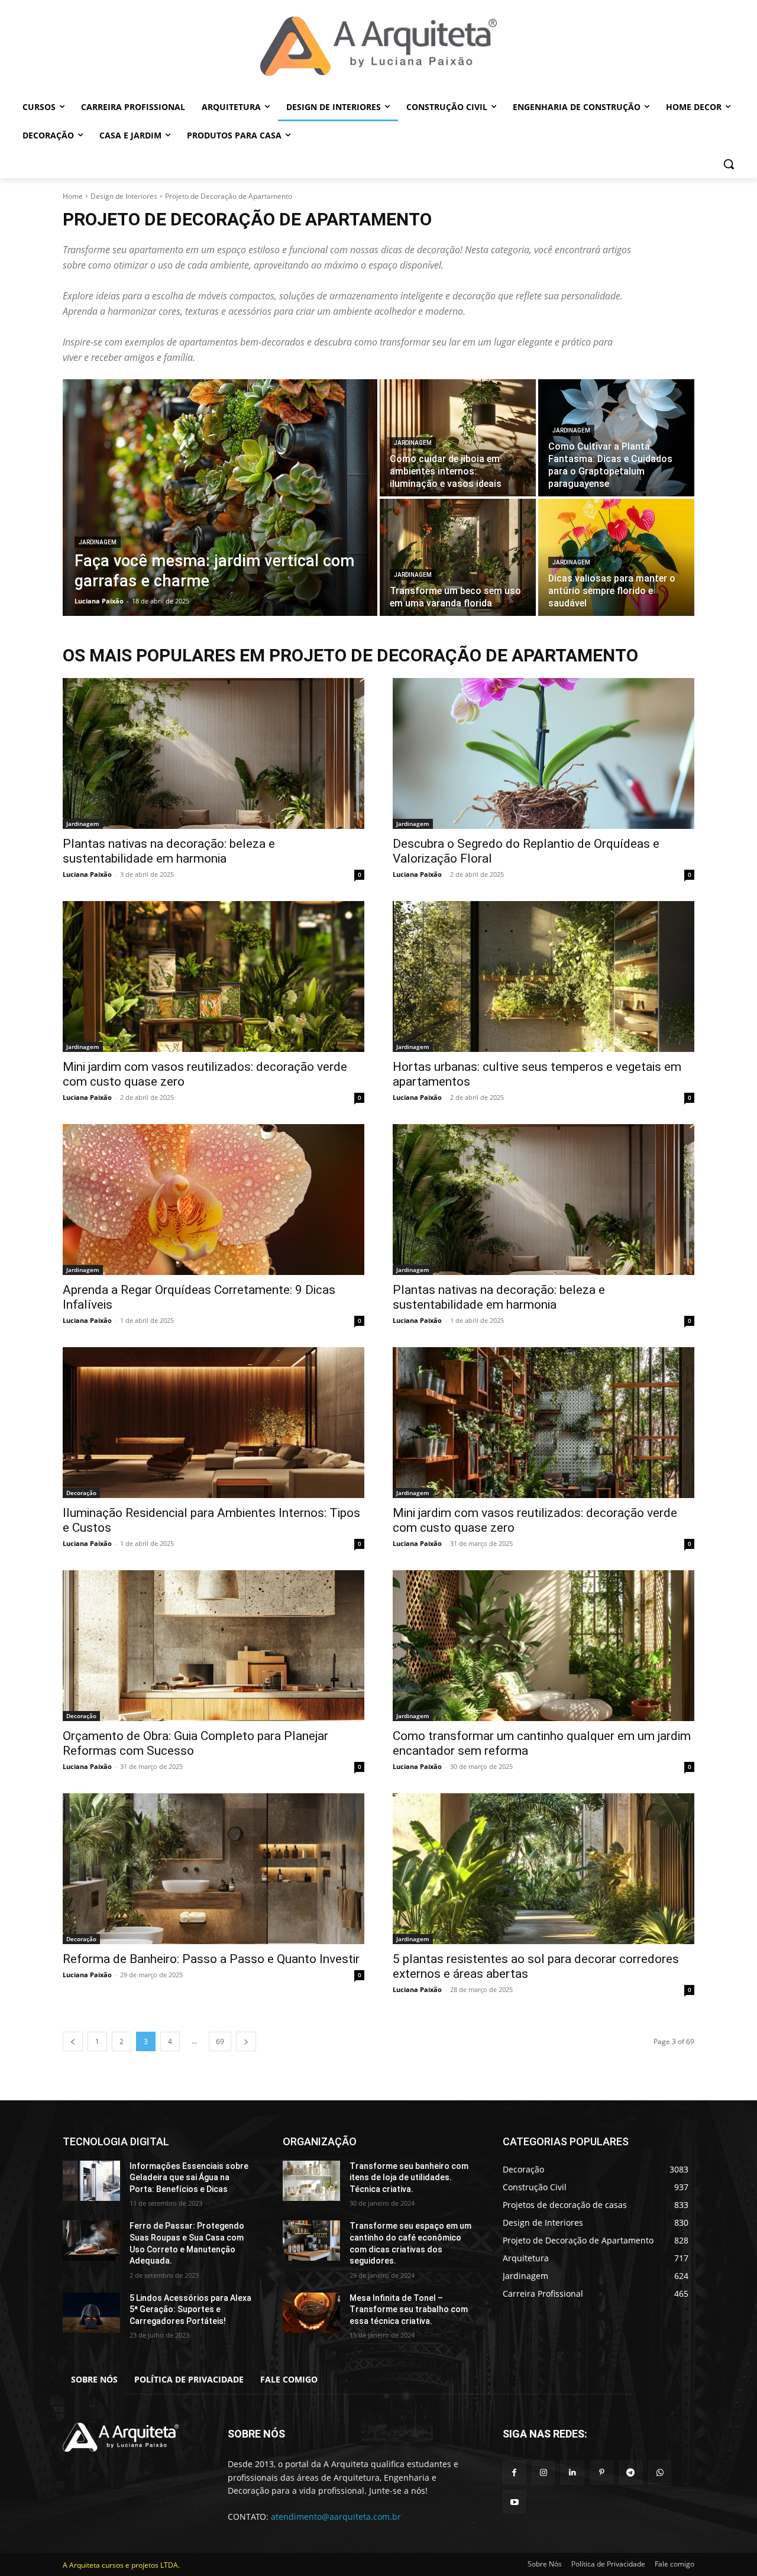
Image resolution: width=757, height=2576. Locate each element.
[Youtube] (514, 2502)
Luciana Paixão (87, 874)
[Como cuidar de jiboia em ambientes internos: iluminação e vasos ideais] (458, 438)
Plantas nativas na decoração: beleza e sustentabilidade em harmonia (169, 851)
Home (73, 196)
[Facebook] (514, 2472)
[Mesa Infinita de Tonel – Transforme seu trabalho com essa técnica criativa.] (311, 2313)
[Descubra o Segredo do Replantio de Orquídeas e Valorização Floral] (544, 753)
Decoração (81, 1493)
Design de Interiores (124, 196)
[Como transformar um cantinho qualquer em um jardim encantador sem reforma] (544, 1646)
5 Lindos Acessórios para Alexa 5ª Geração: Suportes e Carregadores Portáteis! (190, 2309)
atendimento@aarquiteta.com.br (336, 2517)
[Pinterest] (602, 2472)
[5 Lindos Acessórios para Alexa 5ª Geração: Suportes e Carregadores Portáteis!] (91, 2313)
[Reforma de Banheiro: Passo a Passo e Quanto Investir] (213, 1869)
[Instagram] (543, 2472)
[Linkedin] (572, 2472)
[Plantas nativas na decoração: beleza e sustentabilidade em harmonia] (213, 753)
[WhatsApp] (660, 2472)
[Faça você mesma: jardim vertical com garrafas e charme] (220, 498)
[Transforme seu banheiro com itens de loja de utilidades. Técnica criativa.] (311, 2181)
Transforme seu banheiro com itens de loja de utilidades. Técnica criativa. (409, 2178)
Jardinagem (98, 542)
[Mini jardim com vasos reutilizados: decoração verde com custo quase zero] (213, 977)
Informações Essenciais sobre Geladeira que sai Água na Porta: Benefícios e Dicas (189, 2178)
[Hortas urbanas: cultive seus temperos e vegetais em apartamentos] (544, 977)
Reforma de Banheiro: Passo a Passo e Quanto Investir (211, 1959)
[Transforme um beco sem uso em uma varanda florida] (458, 557)
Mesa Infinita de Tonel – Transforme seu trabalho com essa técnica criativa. (409, 2309)
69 (220, 2041)
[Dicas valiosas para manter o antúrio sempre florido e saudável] (616, 557)
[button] (729, 164)
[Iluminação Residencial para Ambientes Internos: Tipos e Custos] (213, 1423)
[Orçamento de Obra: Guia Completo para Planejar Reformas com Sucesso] (213, 1646)
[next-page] (246, 2041)
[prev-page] (73, 2041)
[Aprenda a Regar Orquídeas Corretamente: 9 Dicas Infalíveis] (213, 1200)
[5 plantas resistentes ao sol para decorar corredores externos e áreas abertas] (544, 1869)
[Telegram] (631, 2472)
